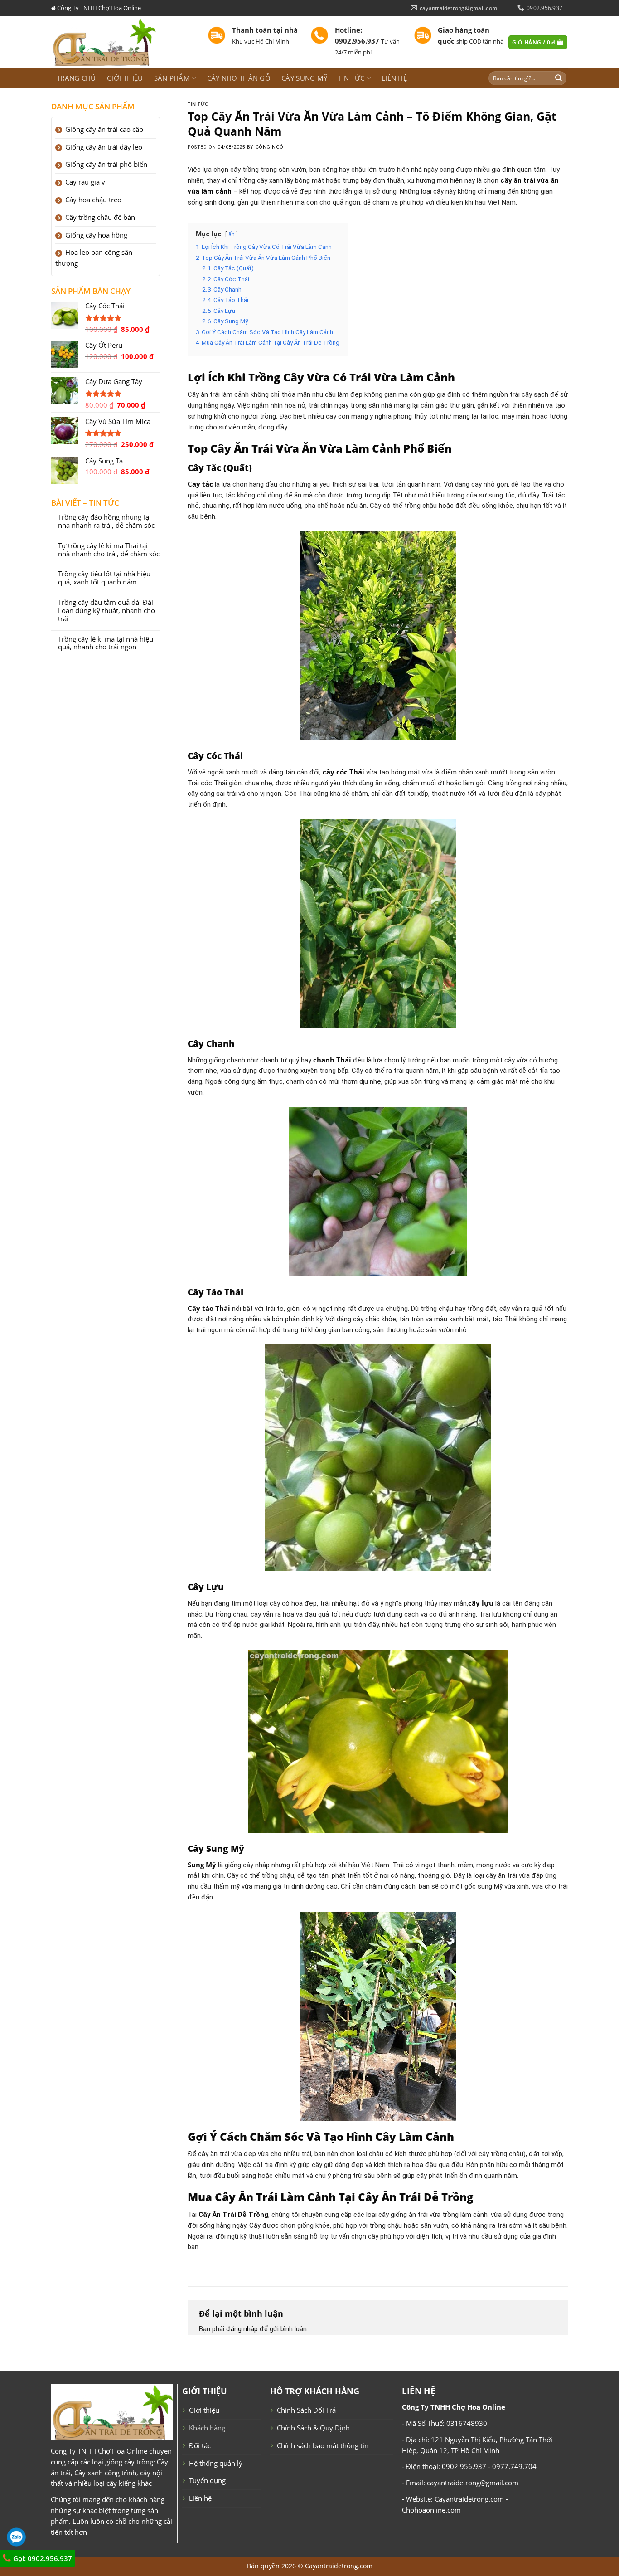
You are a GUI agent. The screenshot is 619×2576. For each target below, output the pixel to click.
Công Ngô (270, 147)
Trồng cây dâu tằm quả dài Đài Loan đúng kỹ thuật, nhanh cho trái (106, 611)
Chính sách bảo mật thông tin (323, 2445)
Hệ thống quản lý (216, 2463)
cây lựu (481, 1603)
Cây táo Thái (209, 1308)
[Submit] (559, 78)
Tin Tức (198, 104)
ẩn (232, 234)
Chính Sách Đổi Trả (306, 2410)
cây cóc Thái (343, 772)
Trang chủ (76, 78)
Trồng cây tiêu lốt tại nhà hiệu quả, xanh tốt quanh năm (104, 578)
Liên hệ (394, 78)
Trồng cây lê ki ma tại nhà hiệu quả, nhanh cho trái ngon (106, 643)
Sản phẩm (172, 78)
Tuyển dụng (207, 2480)
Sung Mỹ (202, 1865)
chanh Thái (332, 1060)
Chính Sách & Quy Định (313, 2428)
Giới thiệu (125, 78)
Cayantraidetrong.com (339, 2566)
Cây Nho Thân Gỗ (239, 78)
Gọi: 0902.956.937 (42, 2558)
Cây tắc (200, 484)
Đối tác (200, 2445)
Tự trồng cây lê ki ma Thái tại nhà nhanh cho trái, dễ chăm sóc (109, 550)
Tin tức (351, 78)
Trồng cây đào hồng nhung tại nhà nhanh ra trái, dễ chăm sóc (106, 521)
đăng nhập (242, 2329)
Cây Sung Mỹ (304, 78)
